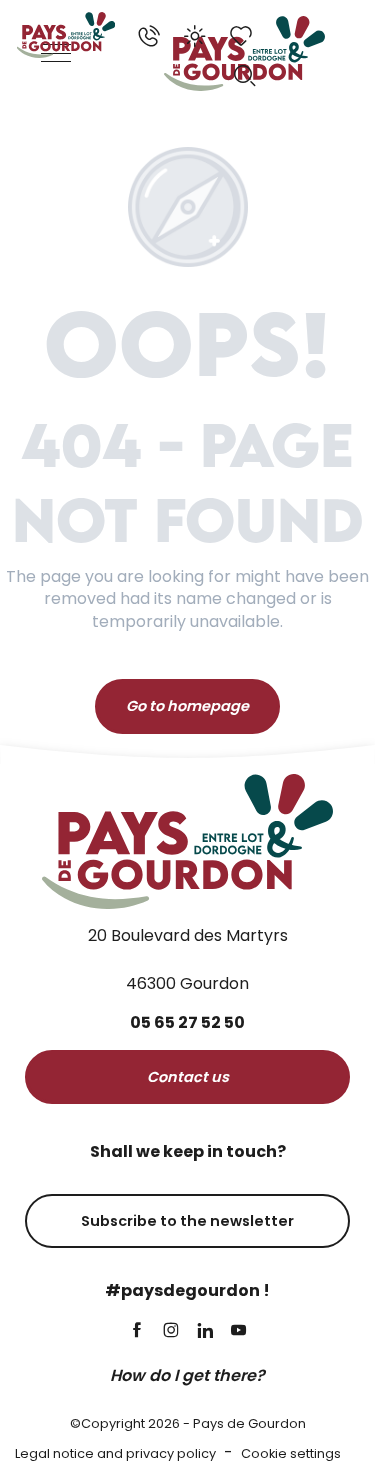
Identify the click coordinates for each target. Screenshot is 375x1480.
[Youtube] (239, 1331)
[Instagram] (171, 1331)
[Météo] (195, 36)
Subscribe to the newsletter (187, 1221)
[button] (245, 76)
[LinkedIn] (205, 1331)
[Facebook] (137, 1331)
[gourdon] (66, 35)
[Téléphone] (149, 36)
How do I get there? (187, 1375)
